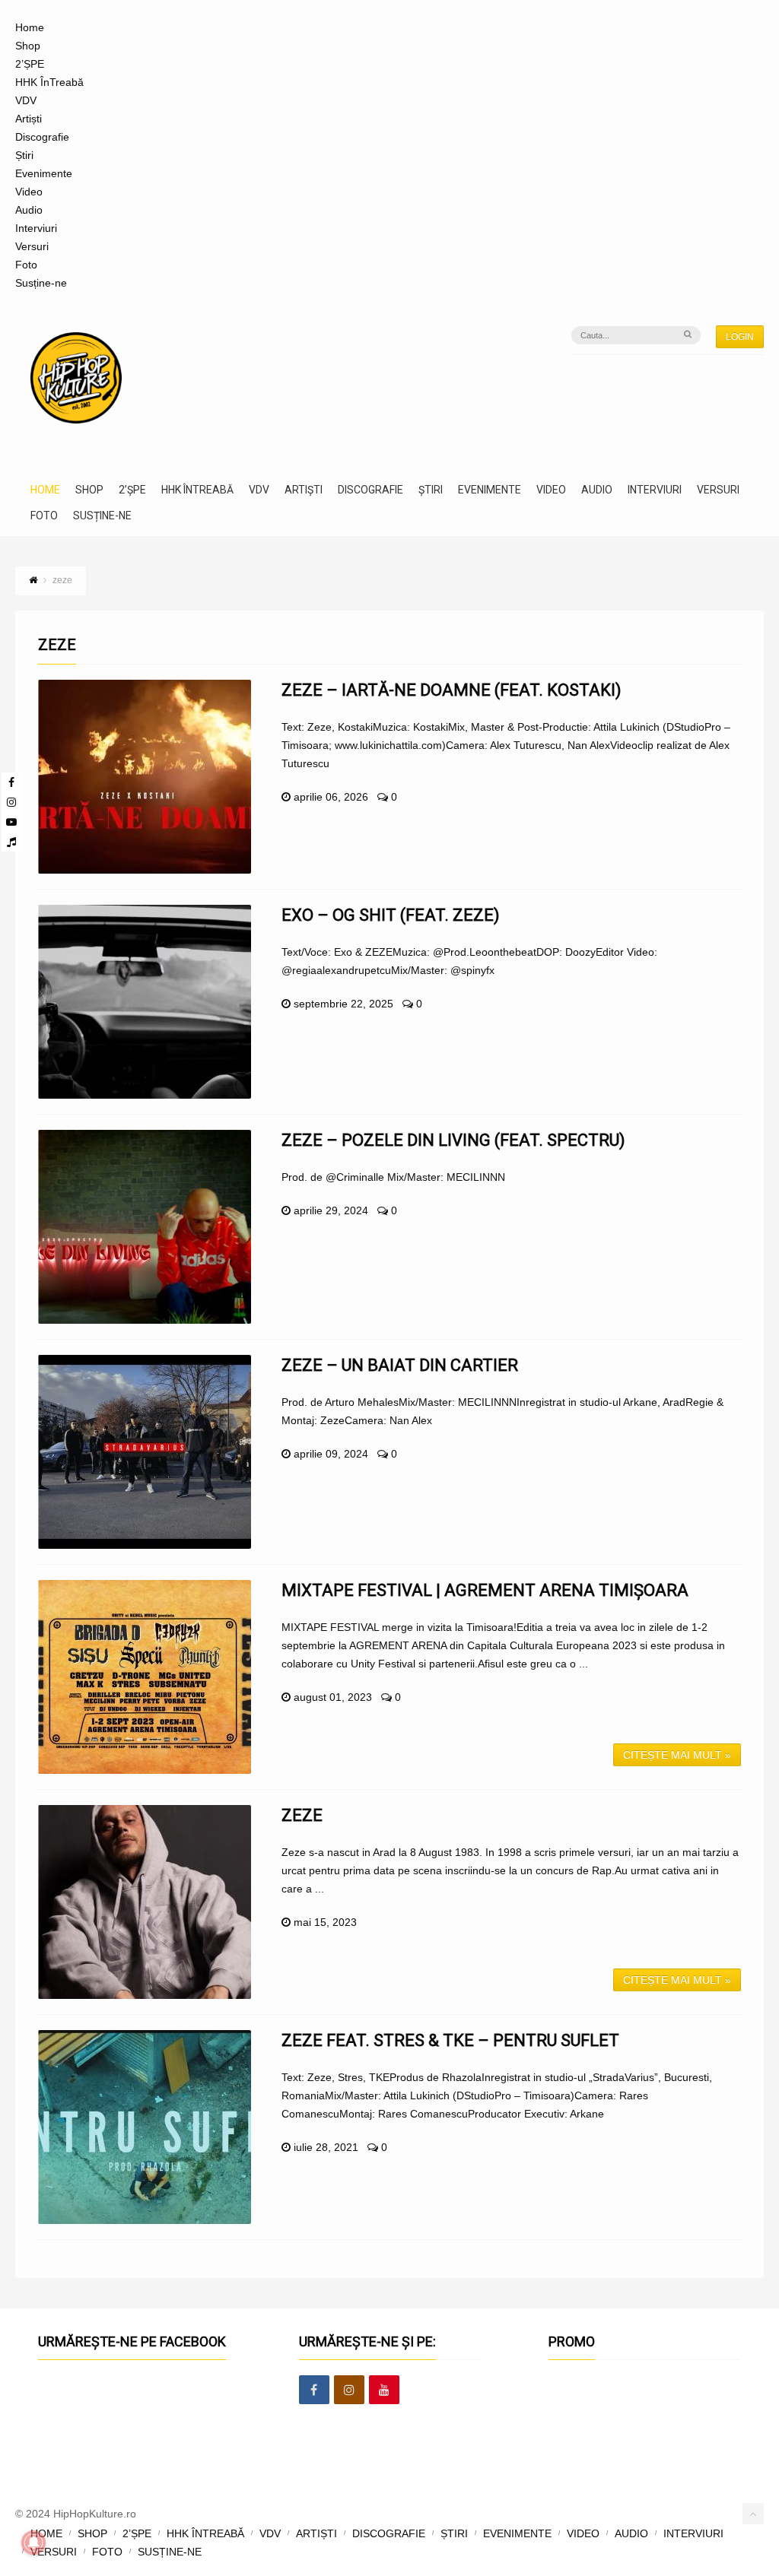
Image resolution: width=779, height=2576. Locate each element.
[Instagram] (11, 802)
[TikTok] (11, 842)
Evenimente (44, 173)
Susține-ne (41, 283)
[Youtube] (11, 822)
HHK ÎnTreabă (49, 82)
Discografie (42, 137)
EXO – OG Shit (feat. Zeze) (391, 915)
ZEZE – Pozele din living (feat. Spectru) (453, 1140)
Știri (24, 155)
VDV (26, 100)
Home (30, 27)
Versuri (32, 246)
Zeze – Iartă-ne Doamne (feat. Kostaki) (452, 690)
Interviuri (36, 228)
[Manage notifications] (33, 2543)
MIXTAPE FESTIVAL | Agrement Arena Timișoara (485, 1590)
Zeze (302, 1815)
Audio (29, 210)
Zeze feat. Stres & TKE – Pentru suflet (450, 2040)
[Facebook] (11, 782)
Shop (28, 46)
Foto (26, 265)
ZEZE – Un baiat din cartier (400, 1365)
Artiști (29, 119)
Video (29, 192)
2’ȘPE (30, 64)
